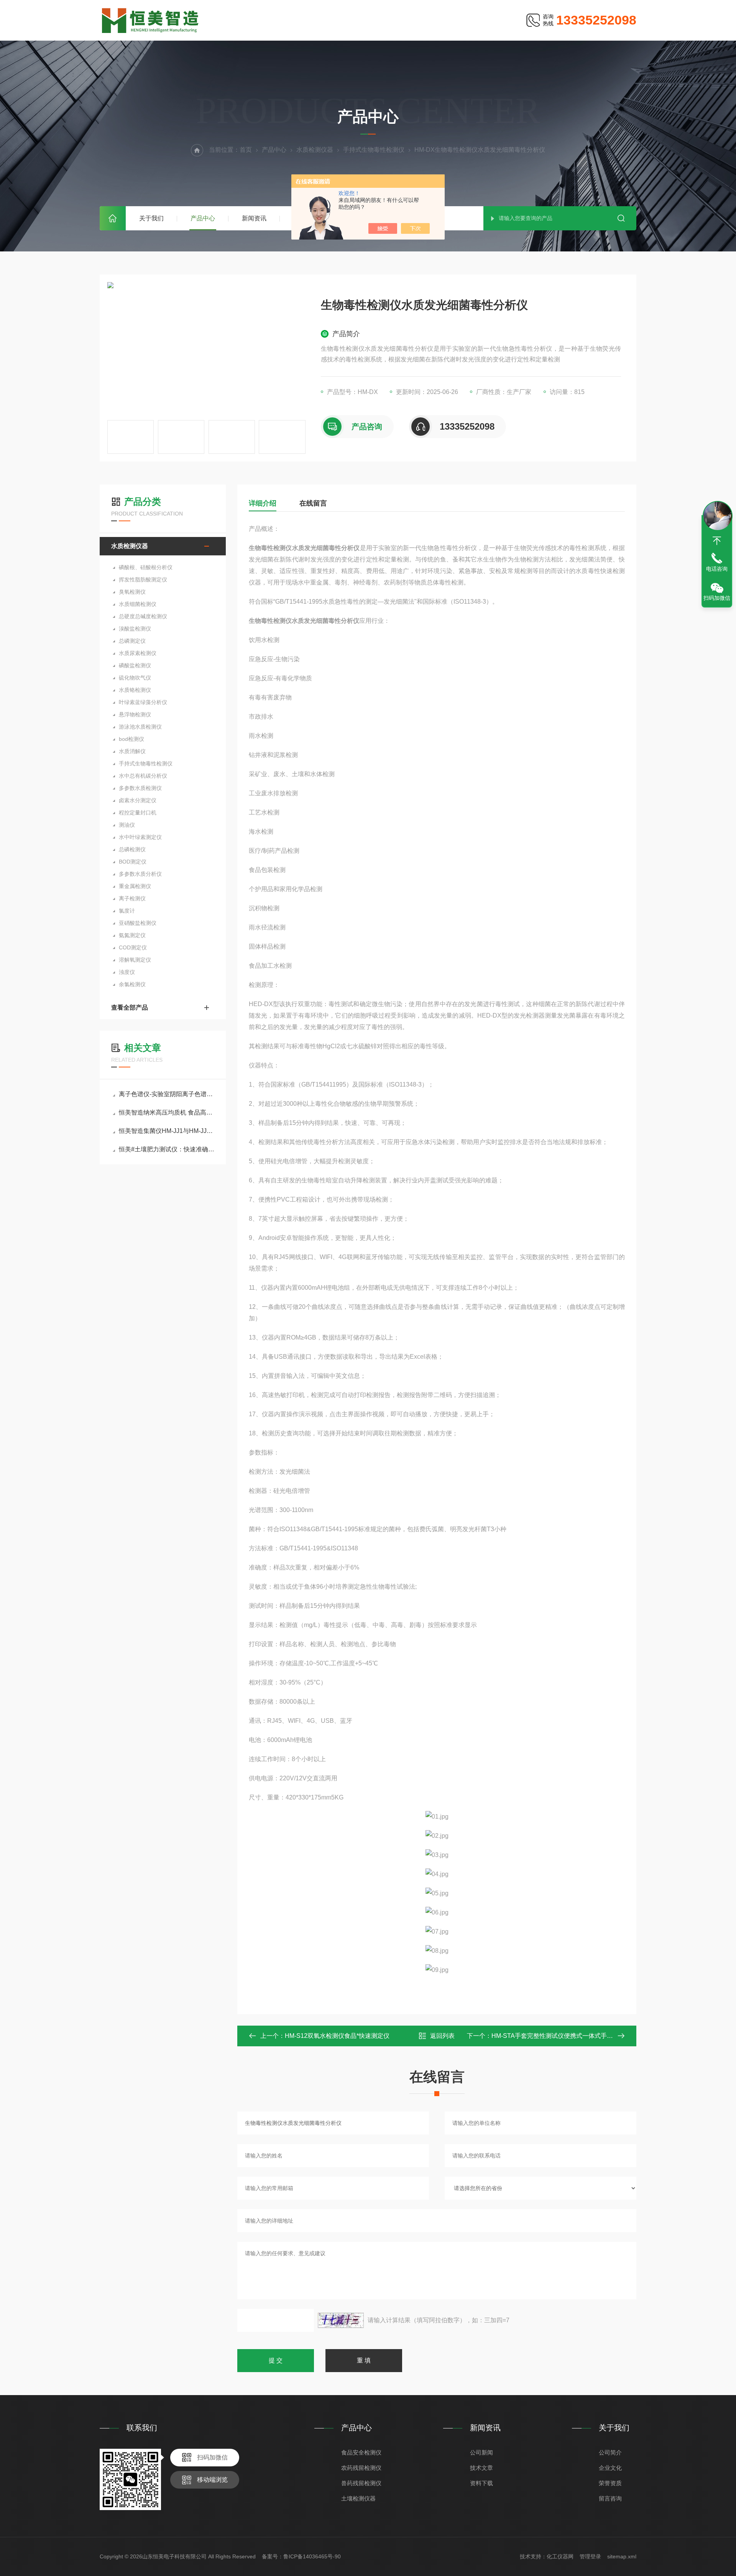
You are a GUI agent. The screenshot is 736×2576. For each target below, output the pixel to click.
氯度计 (127, 911)
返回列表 (442, 2036)
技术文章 (481, 2468)
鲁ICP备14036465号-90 (312, 2556)
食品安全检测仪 (361, 2452)
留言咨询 (610, 2498)
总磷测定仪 (132, 641)
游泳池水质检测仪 (140, 727)
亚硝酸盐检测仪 (138, 923)
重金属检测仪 (135, 886)
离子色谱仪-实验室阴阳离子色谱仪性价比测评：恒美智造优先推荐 (167, 1094)
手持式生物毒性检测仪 (374, 150)
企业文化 (610, 2468)
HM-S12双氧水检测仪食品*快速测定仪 (337, 2036)
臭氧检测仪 (132, 592)
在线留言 (313, 503)
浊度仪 (127, 972)
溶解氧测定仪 (135, 960)
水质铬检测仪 (135, 690)
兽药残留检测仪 (361, 2483)
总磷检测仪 (132, 849)
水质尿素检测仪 (138, 653)
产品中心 (203, 218)
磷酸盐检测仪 (135, 665)
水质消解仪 (132, 751)
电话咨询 (717, 569)
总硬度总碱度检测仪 (143, 616)
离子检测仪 (132, 898)
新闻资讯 (254, 218)
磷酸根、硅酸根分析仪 (146, 567)
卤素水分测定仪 (138, 800)
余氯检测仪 (132, 984)
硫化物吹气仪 (135, 678)
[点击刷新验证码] (341, 2320)
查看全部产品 (130, 1007)
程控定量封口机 (138, 813)
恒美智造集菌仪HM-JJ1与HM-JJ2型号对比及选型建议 (167, 1131)
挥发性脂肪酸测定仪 (143, 580)
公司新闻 (481, 2452)
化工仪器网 (560, 2556)
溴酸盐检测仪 (135, 629)
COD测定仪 (133, 947)
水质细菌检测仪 (138, 604)
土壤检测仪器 (358, 2498)
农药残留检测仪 (361, 2468)
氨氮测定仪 (132, 935)
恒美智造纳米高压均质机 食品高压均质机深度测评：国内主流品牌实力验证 (167, 1112)
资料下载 (481, 2483)
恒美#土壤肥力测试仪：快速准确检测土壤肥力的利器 (167, 1149)
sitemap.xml (622, 2556)
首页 (113, 218)
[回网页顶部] (717, 541)
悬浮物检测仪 (135, 714)
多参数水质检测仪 (140, 788)
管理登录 (590, 2556)
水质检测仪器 (315, 150)
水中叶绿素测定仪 (140, 837)
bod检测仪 (131, 739)
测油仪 (127, 825)
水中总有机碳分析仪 (143, 776)
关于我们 (151, 218)
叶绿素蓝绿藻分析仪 (143, 702)
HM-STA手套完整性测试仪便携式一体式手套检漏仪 (561, 2036)
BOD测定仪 (133, 862)
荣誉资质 (610, 2483)
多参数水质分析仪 (140, 874)
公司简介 (610, 2452)
